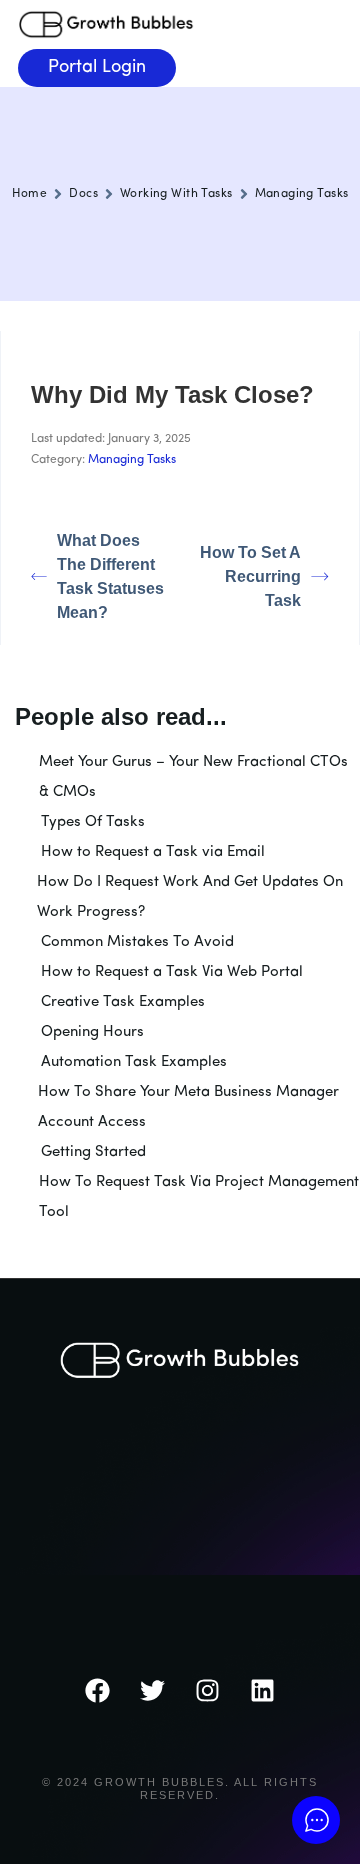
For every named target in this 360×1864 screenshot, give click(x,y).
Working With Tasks (176, 194)
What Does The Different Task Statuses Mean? (110, 576)
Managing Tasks (302, 194)
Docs (83, 194)
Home (30, 194)
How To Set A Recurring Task (250, 576)
